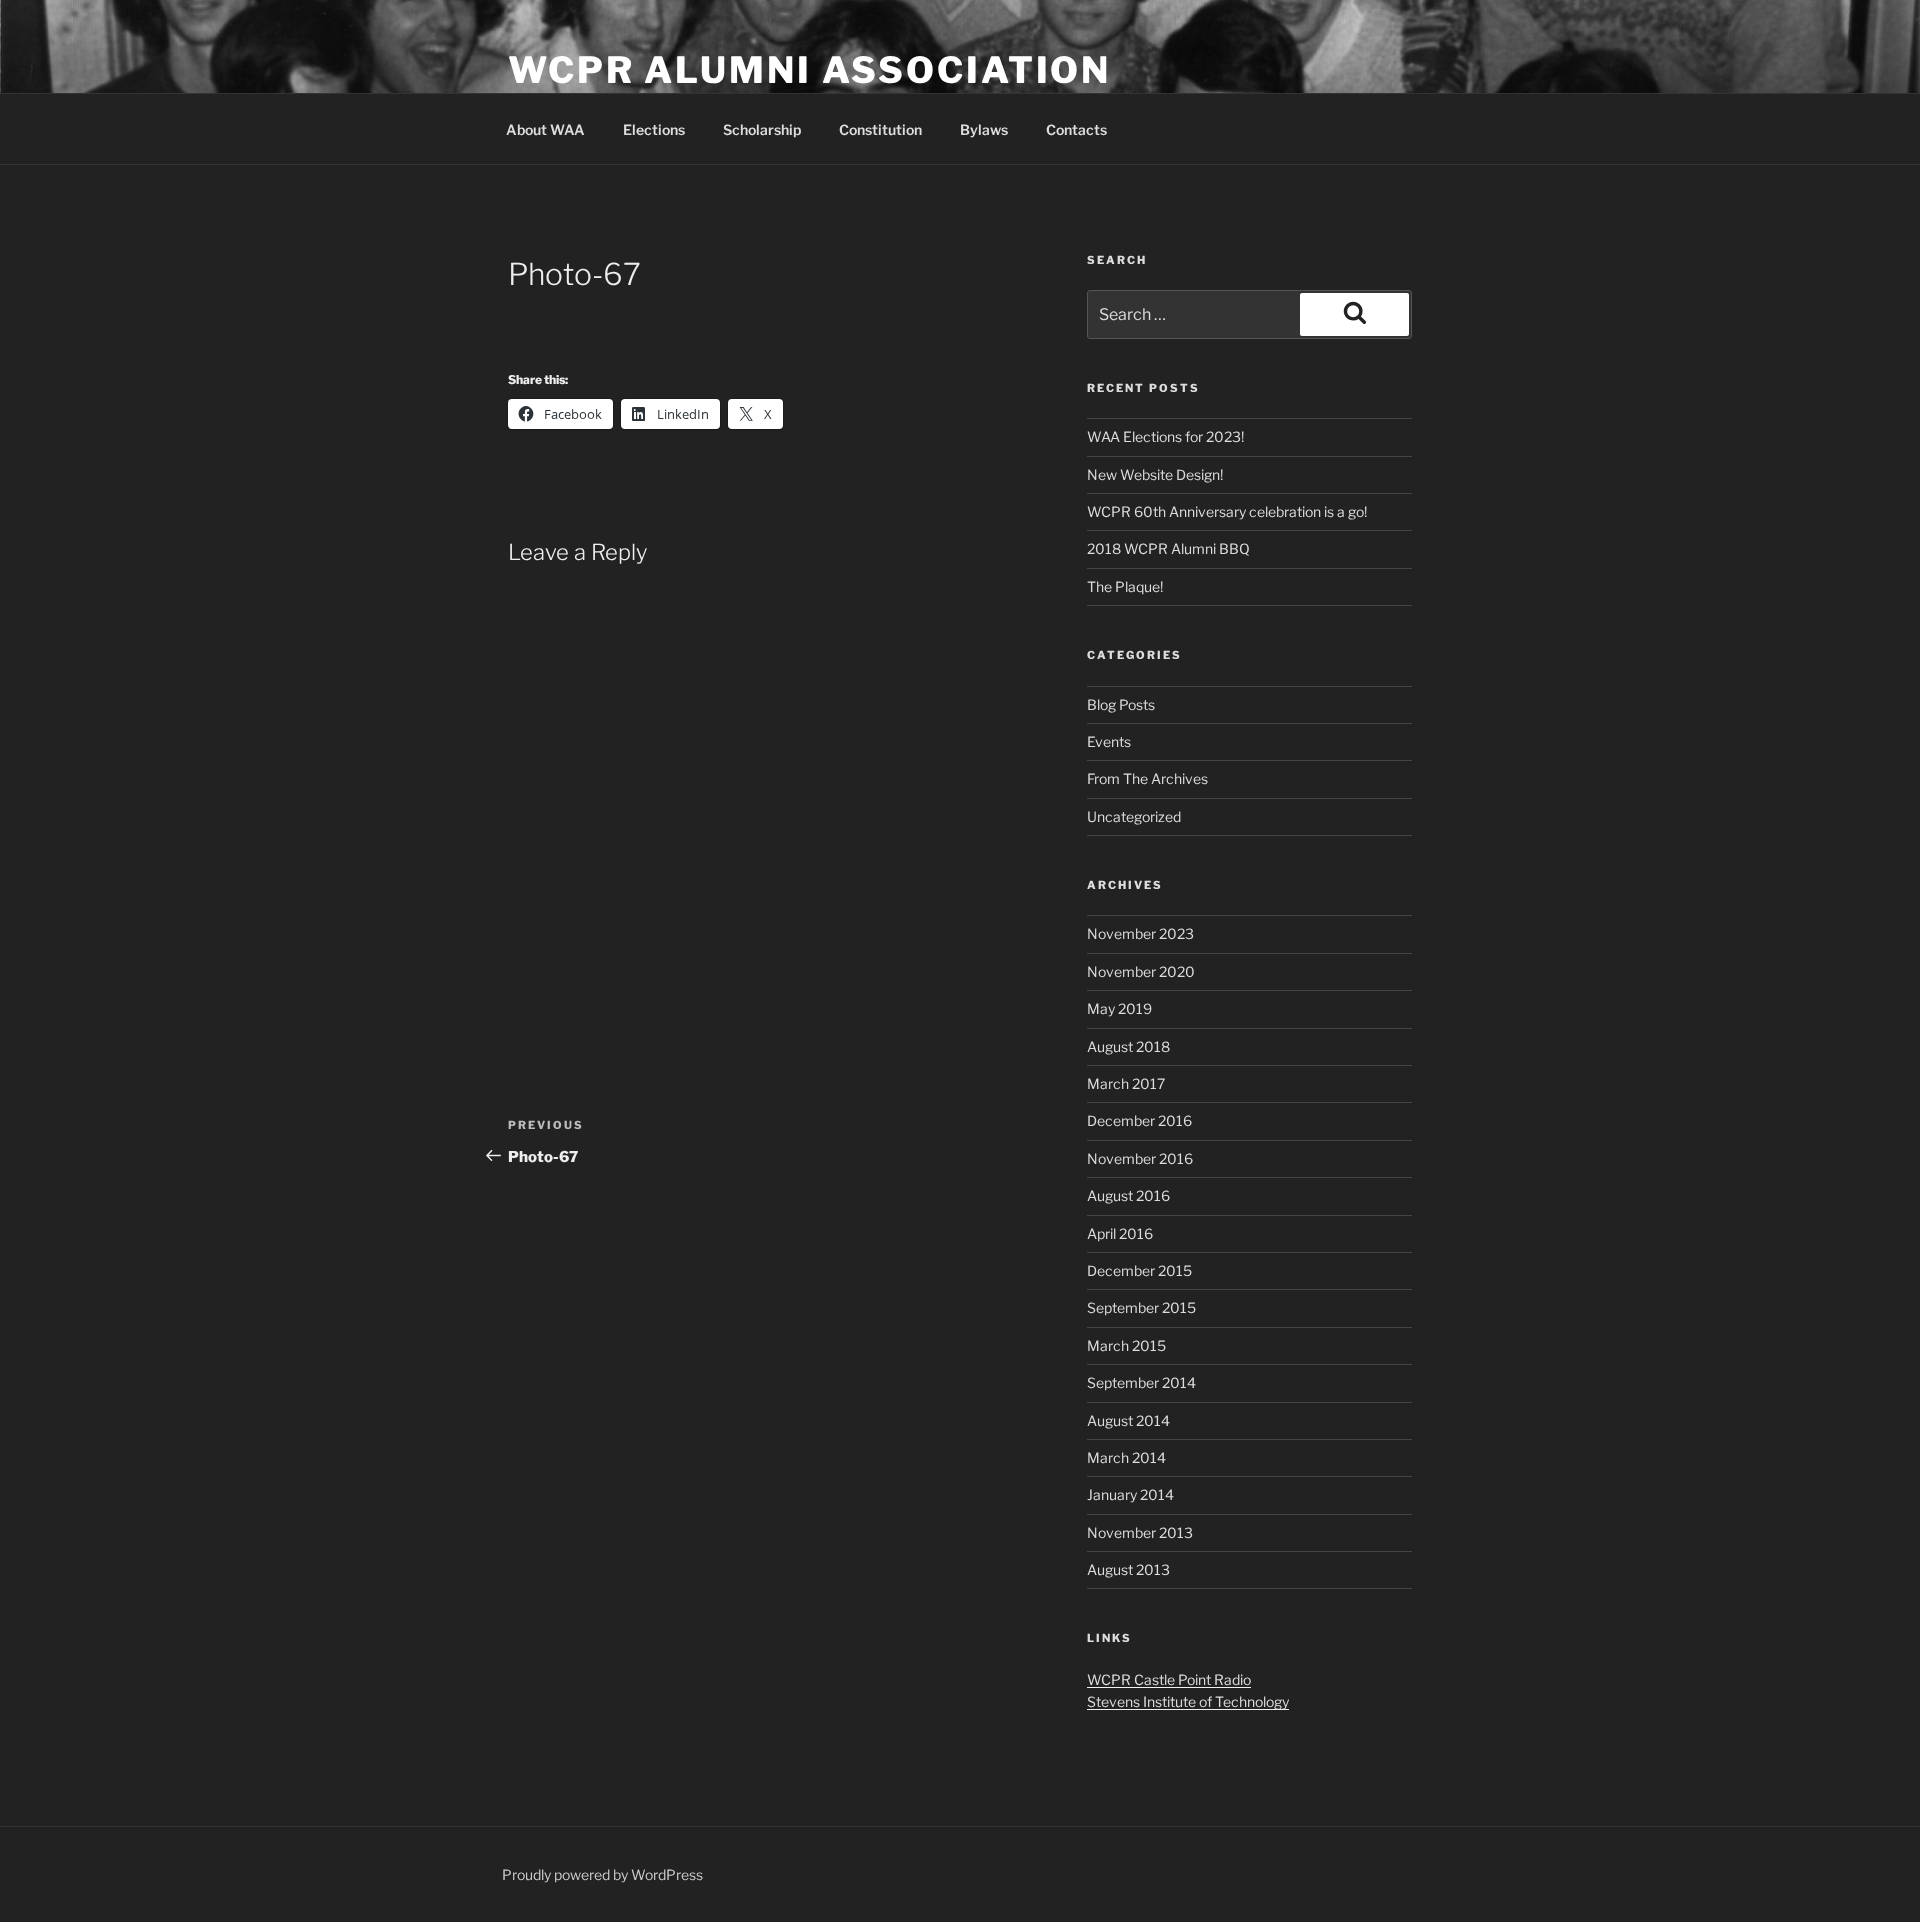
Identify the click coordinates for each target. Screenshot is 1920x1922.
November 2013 (1140, 1532)
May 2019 (1119, 1008)
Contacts (1076, 129)
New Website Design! (1155, 474)
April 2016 (1120, 1233)
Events (1109, 741)
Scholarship (762, 129)
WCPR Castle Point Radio (1169, 1679)
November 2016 (1140, 1158)
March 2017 (1126, 1083)
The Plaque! (1125, 586)
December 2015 (1139, 1270)
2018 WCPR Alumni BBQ (1168, 548)
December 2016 (1139, 1120)
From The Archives (1147, 778)
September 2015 (1141, 1307)
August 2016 (1128, 1195)
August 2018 (1128, 1046)
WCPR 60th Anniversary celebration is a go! (1227, 511)
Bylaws (984, 129)
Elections (654, 129)
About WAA (545, 129)
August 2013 (1128, 1569)
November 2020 (1141, 971)
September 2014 (1141, 1382)
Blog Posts (1121, 704)
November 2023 (1140, 933)
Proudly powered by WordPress (602, 1874)
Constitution (880, 129)
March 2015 (1126, 1345)
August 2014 (1128, 1420)
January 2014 (1130, 1494)
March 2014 (1126, 1457)
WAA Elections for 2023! (1165, 436)
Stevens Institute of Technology (1188, 1701)
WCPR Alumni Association (809, 70)
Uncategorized (1134, 816)
